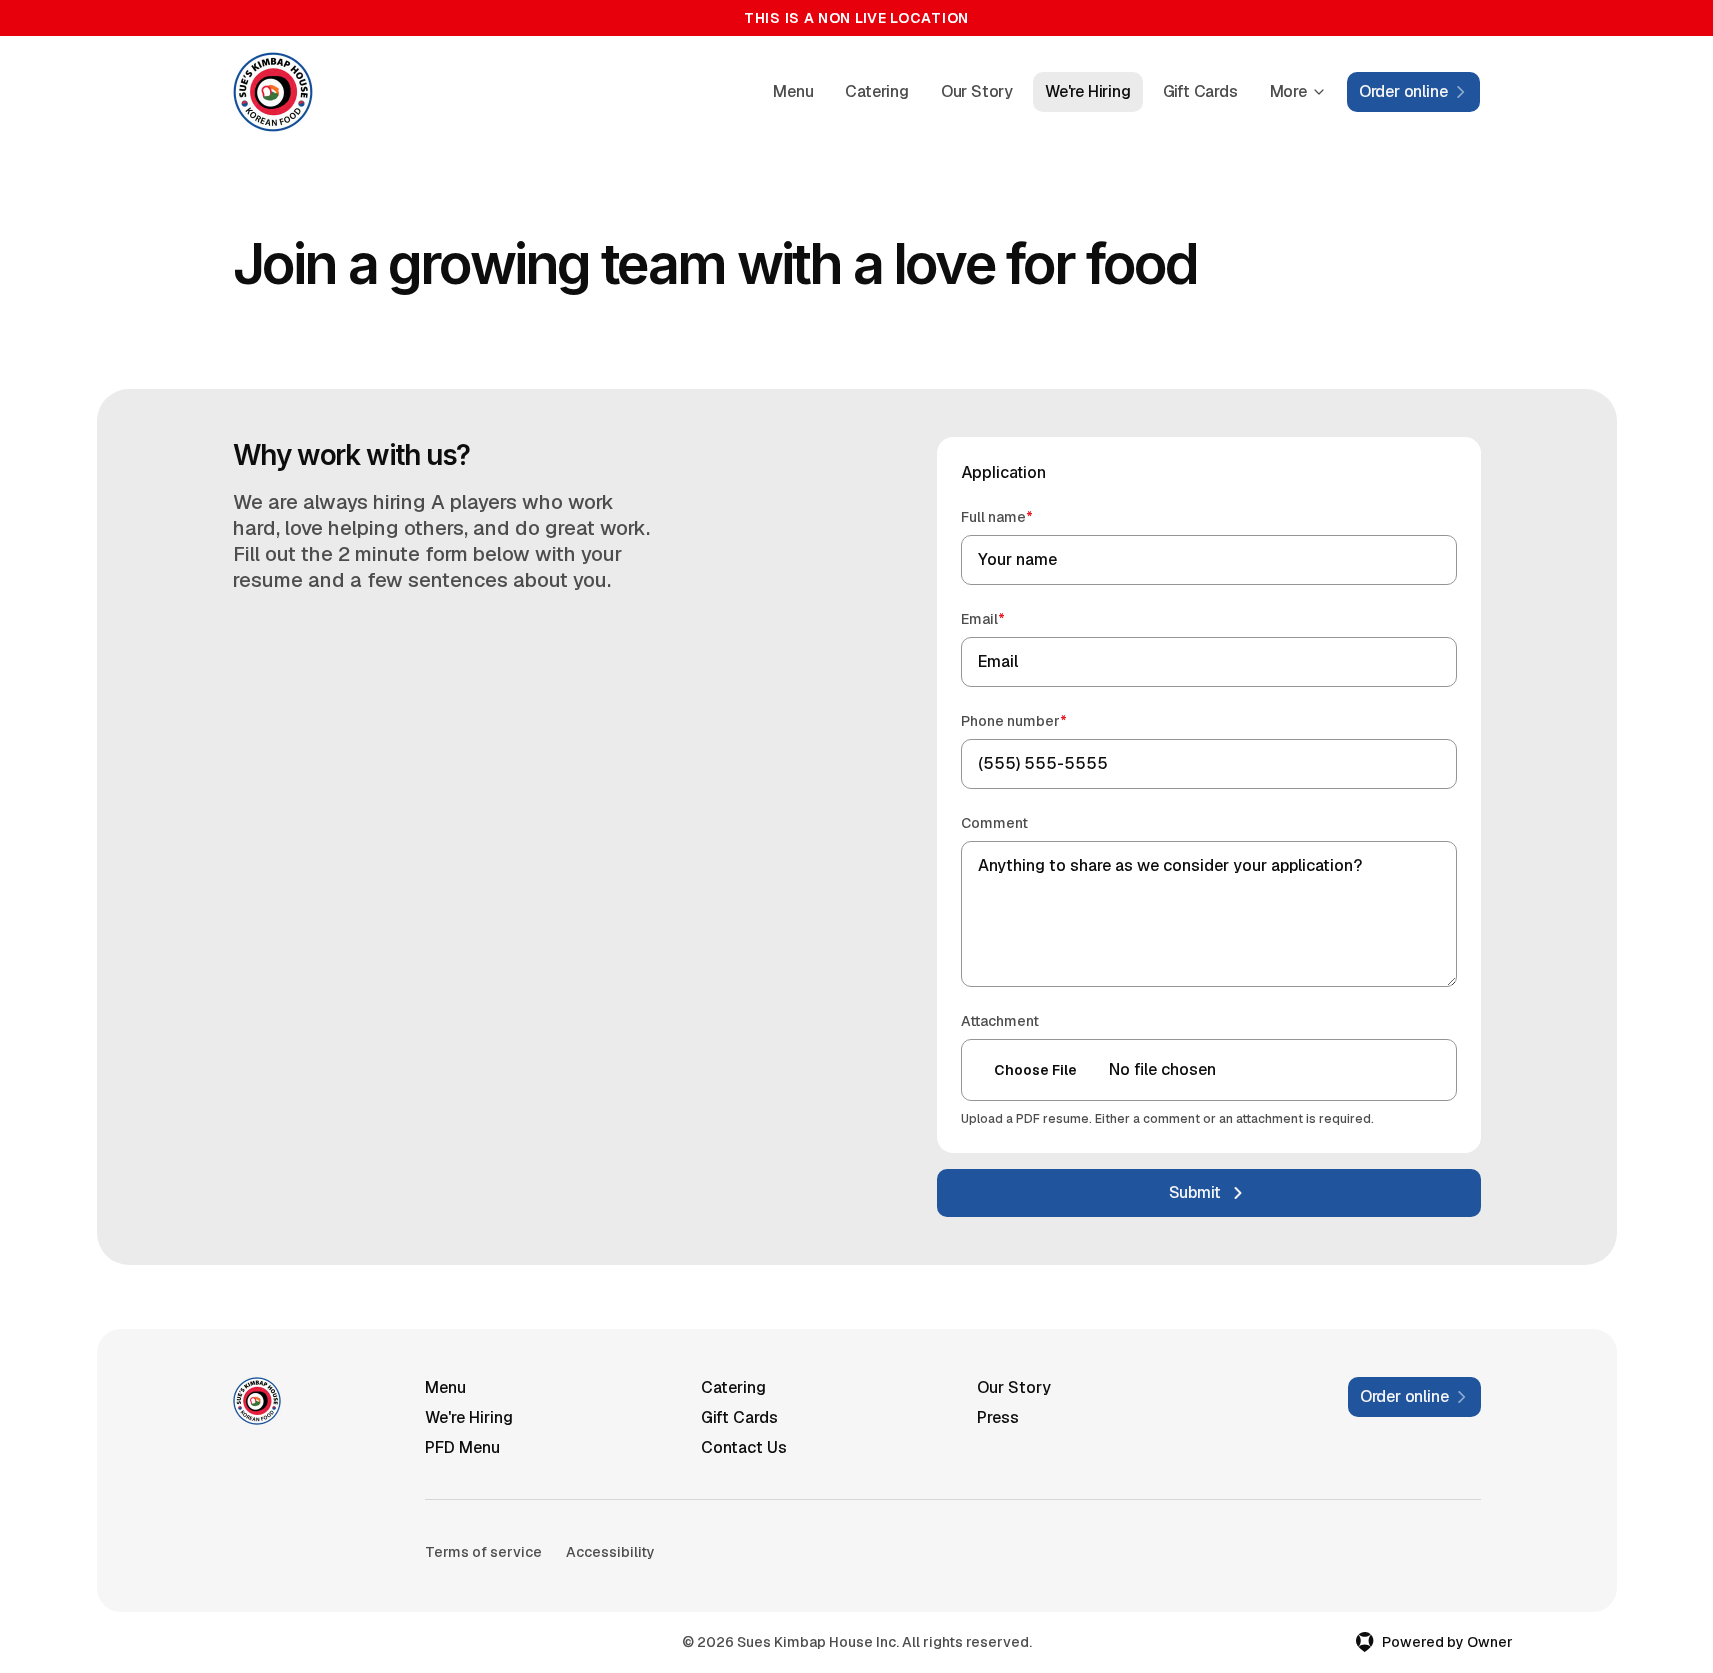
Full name (1025, 516)
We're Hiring (1088, 91)
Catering (876, 91)
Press (998, 1417)
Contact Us (744, 1447)
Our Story (977, 91)
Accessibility (610, 1552)
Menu (793, 91)
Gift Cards (1200, 91)
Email (1011, 618)
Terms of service (483, 1552)
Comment (994, 823)
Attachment (1000, 1021)
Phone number (1042, 720)
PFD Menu (462, 1447)
